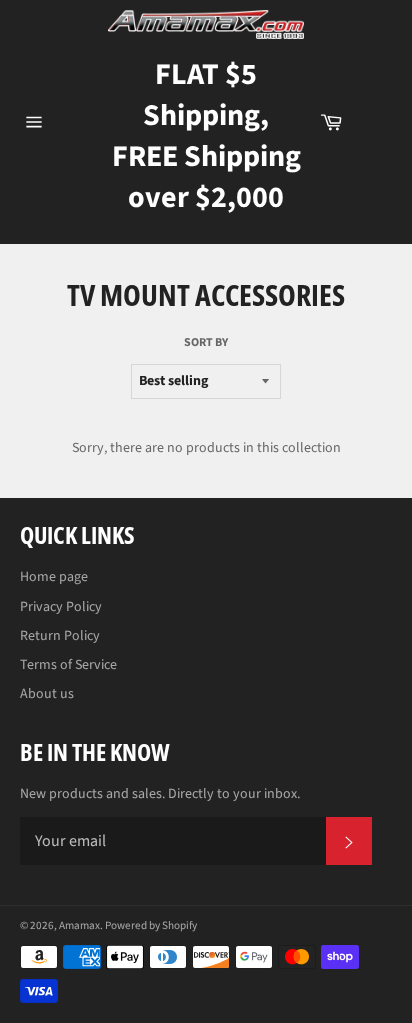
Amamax (79, 925)
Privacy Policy (61, 607)
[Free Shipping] (377, 122)
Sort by (206, 343)
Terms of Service (68, 665)
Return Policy (60, 636)
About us (47, 694)
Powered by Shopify (151, 925)
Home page (54, 577)
